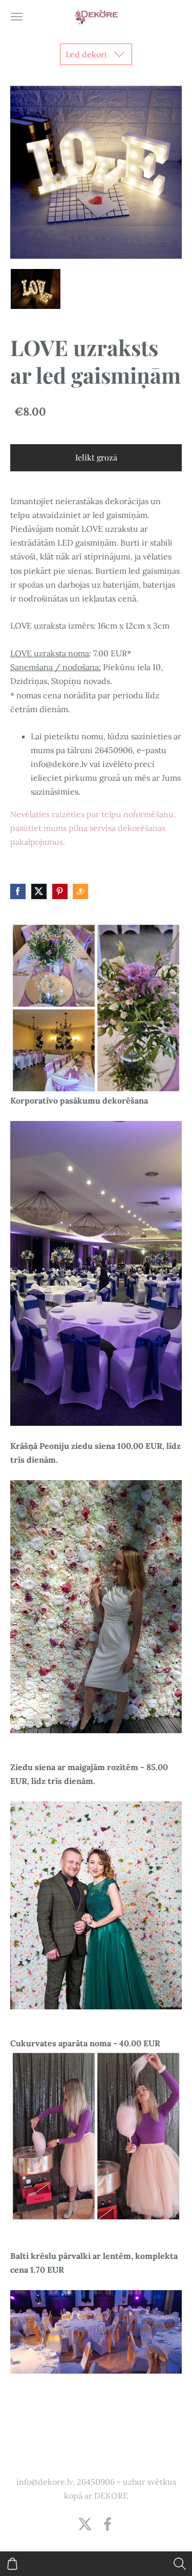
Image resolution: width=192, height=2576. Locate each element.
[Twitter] (85, 2524)
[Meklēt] (180, 2564)
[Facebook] (108, 2524)
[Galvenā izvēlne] (17, 17)
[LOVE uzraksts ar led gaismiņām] (35, 289)
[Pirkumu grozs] (12, 2564)
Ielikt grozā (96, 457)
